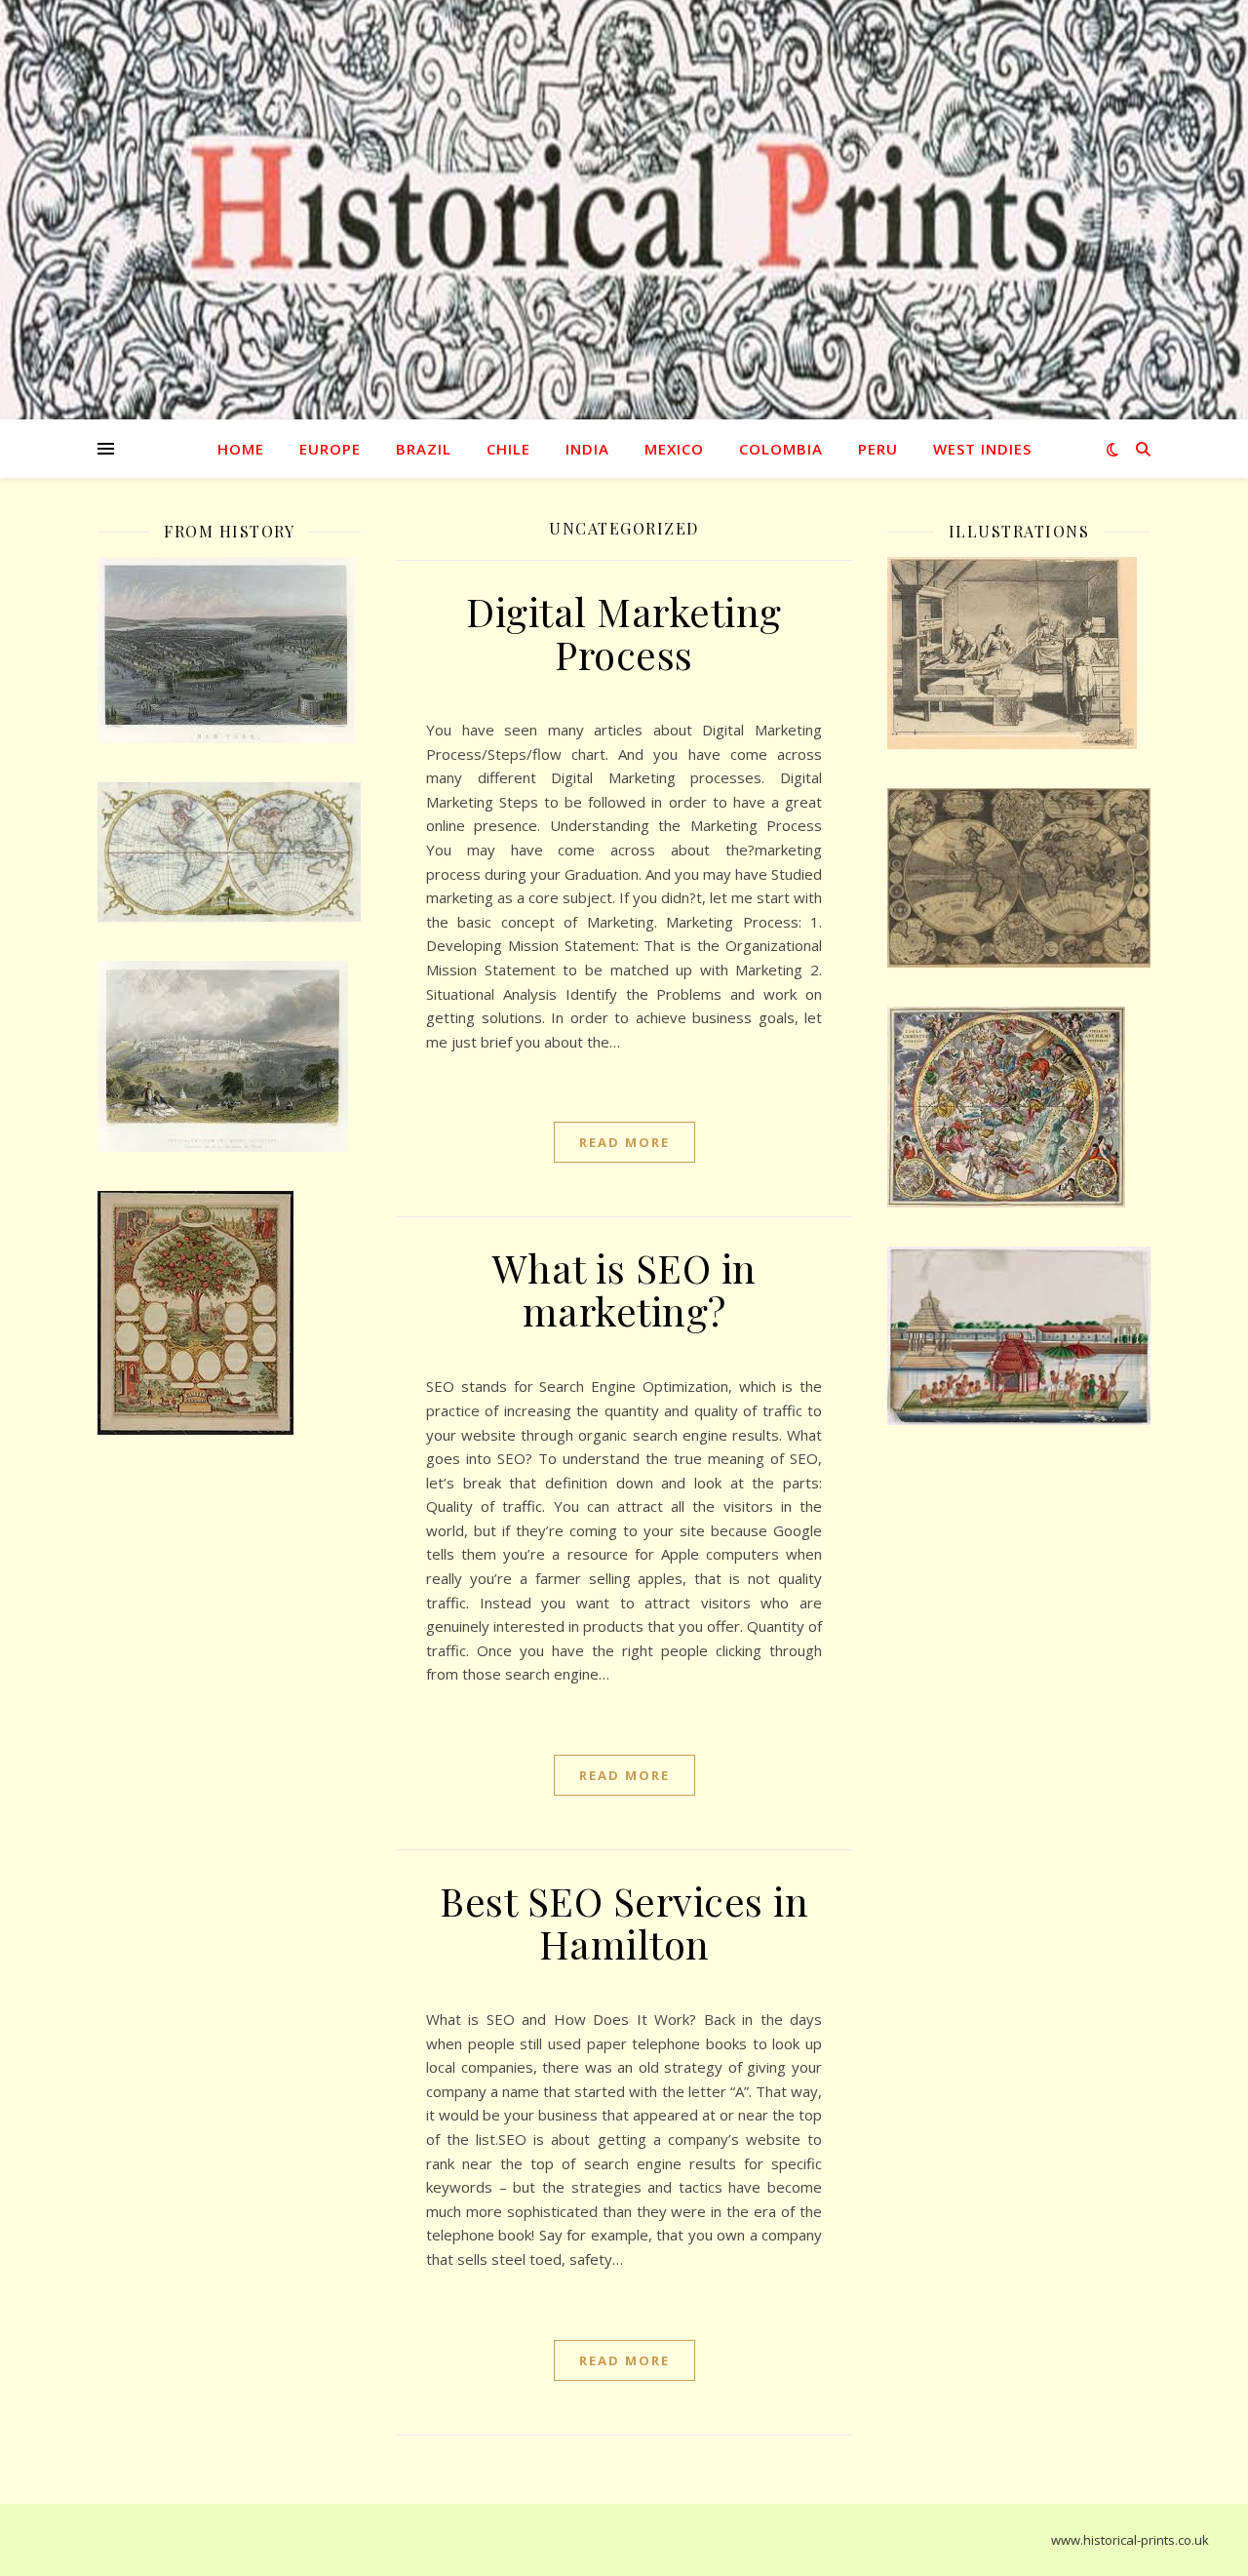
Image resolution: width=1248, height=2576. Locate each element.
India (587, 449)
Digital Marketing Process (624, 633)
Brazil (424, 449)
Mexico (674, 449)
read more (624, 1142)
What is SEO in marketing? (624, 1289)
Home (241, 449)
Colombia (781, 449)
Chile (508, 449)
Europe (330, 449)
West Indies (982, 449)
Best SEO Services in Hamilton (624, 1922)
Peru (878, 449)
